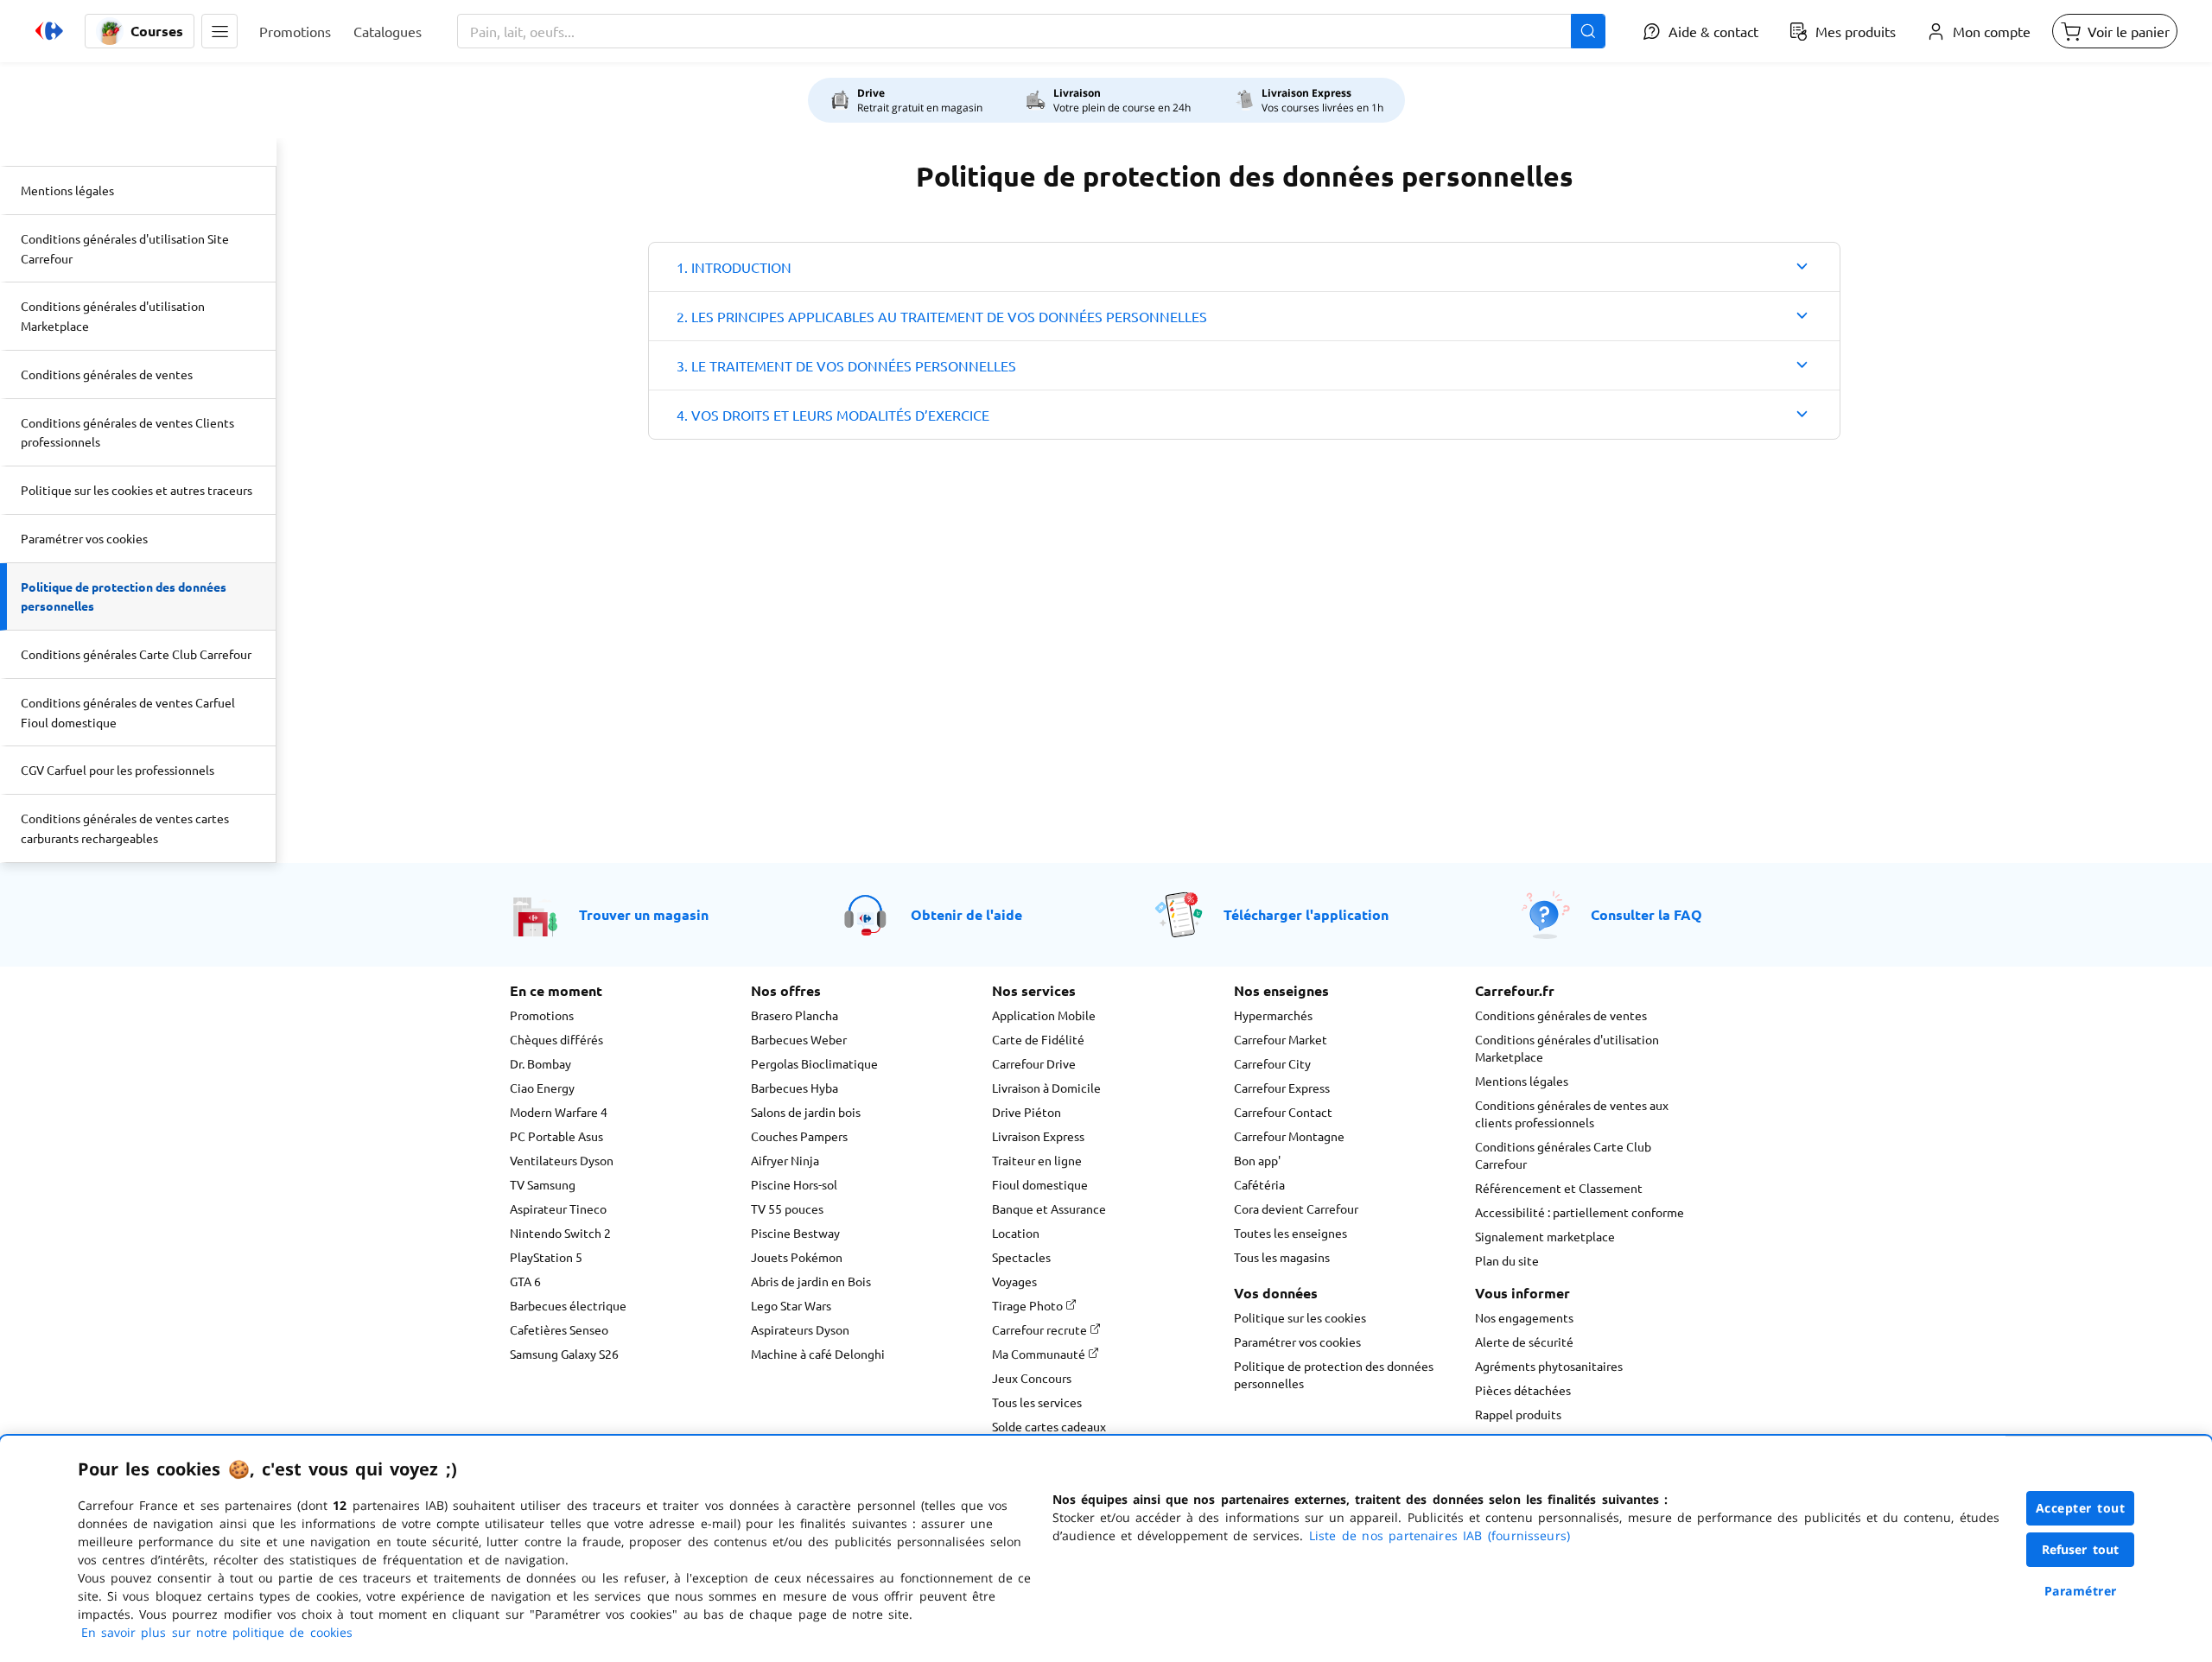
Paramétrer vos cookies (84, 538)
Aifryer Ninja (785, 1160)
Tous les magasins (1282, 1257)
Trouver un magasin (644, 914)
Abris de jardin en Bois (811, 1281)
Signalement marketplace (1545, 1236)
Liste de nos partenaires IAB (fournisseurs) (1440, 1535)
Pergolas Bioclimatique (814, 1063)
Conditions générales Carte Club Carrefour (136, 654)
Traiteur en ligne (1037, 1160)
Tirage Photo (1029, 1305)
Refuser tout (2081, 1549)
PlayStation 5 (546, 1257)
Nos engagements (1524, 1317)
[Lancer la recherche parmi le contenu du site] (1588, 31)
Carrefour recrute (1041, 1329)
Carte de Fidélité (1038, 1039)
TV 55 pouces (787, 1208)
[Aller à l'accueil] (49, 31)
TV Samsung (543, 1184)
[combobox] (1031, 31)
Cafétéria (1259, 1184)
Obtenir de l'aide (966, 914)
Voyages (1014, 1281)
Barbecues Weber (799, 1039)
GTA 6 (525, 1281)
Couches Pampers (799, 1136)
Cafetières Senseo (559, 1329)
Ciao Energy (542, 1088)
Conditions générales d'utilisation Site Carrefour (125, 248)
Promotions (542, 1015)
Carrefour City (1272, 1063)
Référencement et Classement (1559, 1188)
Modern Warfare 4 (559, 1112)
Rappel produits (1518, 1414)
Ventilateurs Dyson (562, 1160)
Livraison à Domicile (1046, 1088)
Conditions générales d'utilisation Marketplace (113, 316)
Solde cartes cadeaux (1049, 1426)
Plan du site (1507, 1260)
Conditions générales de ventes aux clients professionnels (1572, 1113)
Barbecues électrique (568, 1305)
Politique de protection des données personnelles (124, 596)
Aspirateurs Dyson (800, 1329)
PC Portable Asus (556, 1136)
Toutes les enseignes (1290, 1233)
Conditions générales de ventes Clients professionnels (127, 432)
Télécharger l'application (1306, 914)
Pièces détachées (1523, 1390)
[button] (219, 31)
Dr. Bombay (540, 1063)
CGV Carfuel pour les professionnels (118, 770)
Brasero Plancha (795, 1015)
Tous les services (1037, 1402)
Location (1016, 1233)
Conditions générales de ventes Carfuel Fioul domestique (128, 712)
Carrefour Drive (1034, 1063)
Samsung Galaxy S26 (564, 1354)
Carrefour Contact (1283, 1112)
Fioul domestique (1040, 1184)
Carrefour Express (1282, 1088)
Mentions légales (67, 190)
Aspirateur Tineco (558, 1208)
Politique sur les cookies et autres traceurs (137, 490)
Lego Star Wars (791, 1305)
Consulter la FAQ (1646, 914)
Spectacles (1021, 1257)
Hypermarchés (1273, 1015)
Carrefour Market (1281, 1039)
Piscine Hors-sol (794, 1184)
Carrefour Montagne (1289, 1136)
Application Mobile (1044, 1015)
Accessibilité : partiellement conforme (1580, 1212)
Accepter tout (2081, 1508)
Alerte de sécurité (1524, 1342)
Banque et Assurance (1049, 1208)
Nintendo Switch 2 (560, 1233)
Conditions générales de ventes (107, 374)
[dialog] (1106, 1549)
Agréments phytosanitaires (1549, 1366)
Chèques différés (556, 1039)
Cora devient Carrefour (1296, 1208)
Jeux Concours (1032, 1378)
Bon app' (1257, 1160)
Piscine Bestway (795, 1233)
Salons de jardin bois (806, 1112)
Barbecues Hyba (795, 1088)
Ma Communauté (1040, 1354)
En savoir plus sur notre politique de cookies (217, 1632)
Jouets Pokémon (797, 1257)
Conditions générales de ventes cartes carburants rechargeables (125, 828)
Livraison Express (1038, 1136)
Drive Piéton (1027, 1112)
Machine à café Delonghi (818, 1354)
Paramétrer (2081, 1591)
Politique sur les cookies (1300, 1317)
